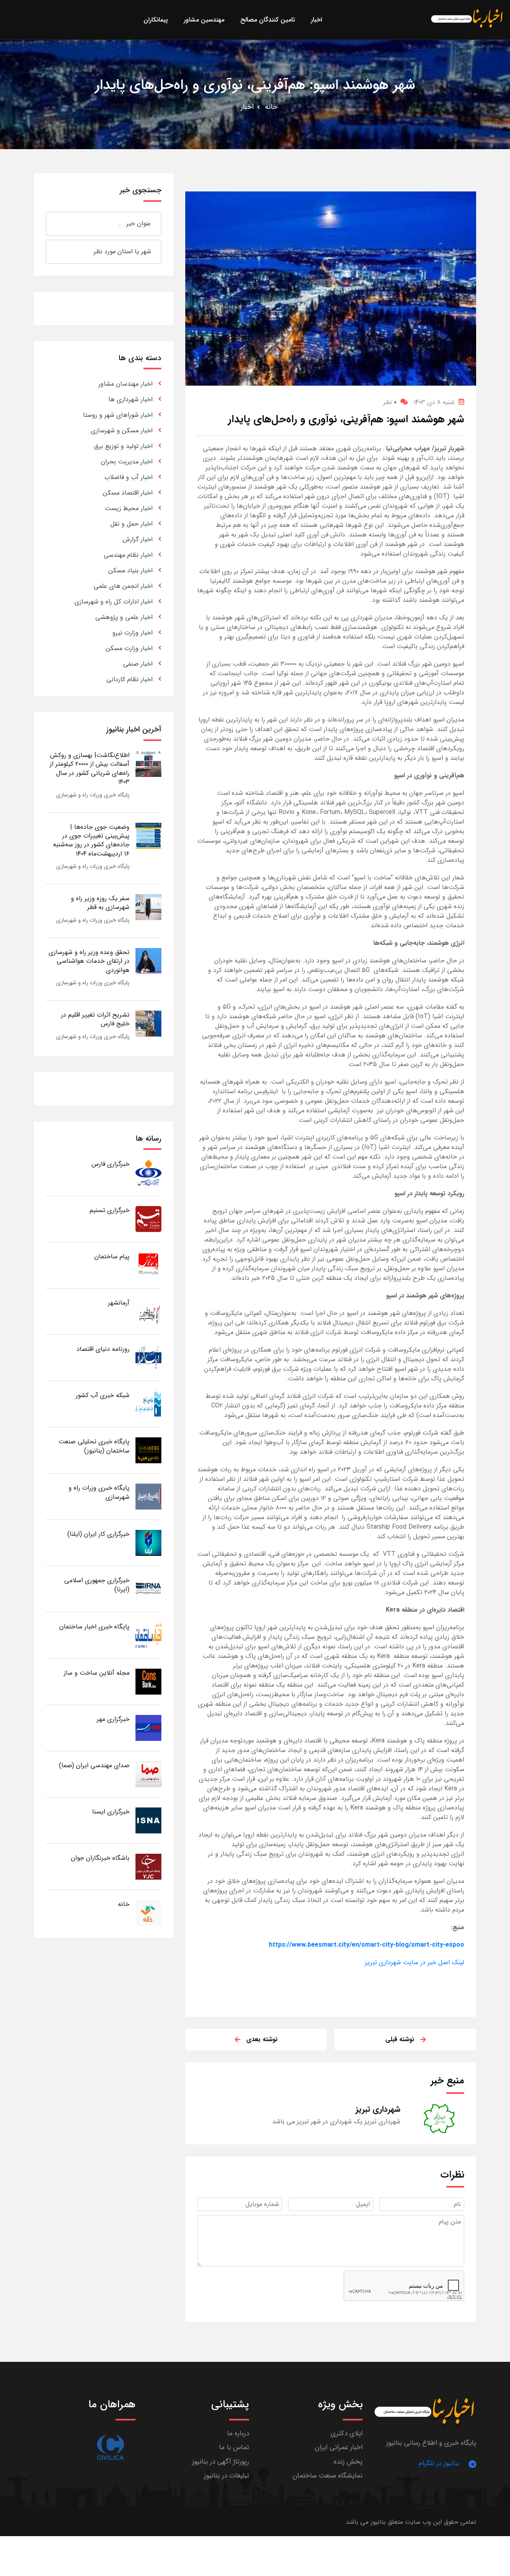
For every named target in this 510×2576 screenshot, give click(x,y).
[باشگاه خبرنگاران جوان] (148, 1866)
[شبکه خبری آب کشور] (148, 1404)
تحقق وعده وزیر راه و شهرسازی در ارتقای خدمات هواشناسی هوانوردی (89, 961)
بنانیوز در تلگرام (439, 2463)
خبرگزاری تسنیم (110, 1210)
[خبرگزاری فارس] (148, 1172)
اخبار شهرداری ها (130, 399)
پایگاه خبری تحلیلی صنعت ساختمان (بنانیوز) (94, 1446)
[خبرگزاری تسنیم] (148, 1219)
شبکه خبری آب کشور (103, 1395)
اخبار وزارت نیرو (132, 633)
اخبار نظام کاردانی (129, 679)
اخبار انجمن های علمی (123, 586)
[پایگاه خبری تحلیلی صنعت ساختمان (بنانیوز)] (148, 1450)
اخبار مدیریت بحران (127, 462)
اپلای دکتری (347, 2433)
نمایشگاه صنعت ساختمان (328, 2476)
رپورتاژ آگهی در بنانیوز (221, 2462)
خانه (271, 107)
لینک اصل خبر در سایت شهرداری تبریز (415, 1962)
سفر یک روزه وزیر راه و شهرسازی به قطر (100, 903)
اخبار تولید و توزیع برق (123, 446)
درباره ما (238, 2433)
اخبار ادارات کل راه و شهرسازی (114, 602)
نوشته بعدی (262, 2039)
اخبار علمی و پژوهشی (124, 617)
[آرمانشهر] (148, 1311)
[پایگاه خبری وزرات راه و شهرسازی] (148, 1496)
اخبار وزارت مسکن (129, 648)
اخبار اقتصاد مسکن (128, 493)
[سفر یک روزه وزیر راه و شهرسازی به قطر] (148, 907)
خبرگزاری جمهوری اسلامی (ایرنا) (97, 1585)
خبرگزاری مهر (113, 1719)
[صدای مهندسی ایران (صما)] (148, 1774)
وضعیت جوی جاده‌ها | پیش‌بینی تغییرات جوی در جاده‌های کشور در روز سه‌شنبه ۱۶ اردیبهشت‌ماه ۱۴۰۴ (91, 840)
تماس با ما (234, 2447)
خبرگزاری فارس (111, 1164)
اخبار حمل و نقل (131, 524)
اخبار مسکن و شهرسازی (122, 431)
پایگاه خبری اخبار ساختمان (94, 1627)
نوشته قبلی (400, 2039)
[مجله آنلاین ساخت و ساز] (148, 1681)
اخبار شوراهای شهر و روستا (118, 415)
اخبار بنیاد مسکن (130, 571)
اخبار (247, 107)
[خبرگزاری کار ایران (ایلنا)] (148, 1542)
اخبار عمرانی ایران (339, 2447)
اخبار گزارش (138, 539)
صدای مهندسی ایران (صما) (94, 1765)
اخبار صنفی (138, 664)
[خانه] (148, 1913)
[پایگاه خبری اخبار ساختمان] (148, 1635)
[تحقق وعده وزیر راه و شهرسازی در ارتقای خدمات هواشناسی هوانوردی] (148, 961)
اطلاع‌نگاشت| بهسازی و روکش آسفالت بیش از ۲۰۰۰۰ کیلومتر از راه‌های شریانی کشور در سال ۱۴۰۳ (90, 769)
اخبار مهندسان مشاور (126, 384)
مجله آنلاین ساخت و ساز (97, 1673)
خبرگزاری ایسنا (111, 1812)
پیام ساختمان (112, 1256)
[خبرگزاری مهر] (148, 1728)
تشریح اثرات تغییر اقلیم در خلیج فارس (95, 1019)
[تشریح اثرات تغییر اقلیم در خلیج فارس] (148, 1023)
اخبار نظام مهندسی (128, 555)
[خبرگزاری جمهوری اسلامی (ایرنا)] (148, 1589)
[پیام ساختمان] (148, 1265)
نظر (390, 402)
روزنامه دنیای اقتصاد (103, 1349)
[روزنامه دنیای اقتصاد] (148, 1357)
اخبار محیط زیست (129, 508)
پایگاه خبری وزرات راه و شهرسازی (93, 795)
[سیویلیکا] (110, 2447)
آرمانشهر (119, 1303)
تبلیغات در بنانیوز (227, 2476)
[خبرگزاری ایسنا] (148, 1820)
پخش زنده (348, 2462)
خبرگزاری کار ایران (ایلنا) (98, 1534)
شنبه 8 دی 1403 (434, 402)
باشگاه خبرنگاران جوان (100, 1858)
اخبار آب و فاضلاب (128, 477)
